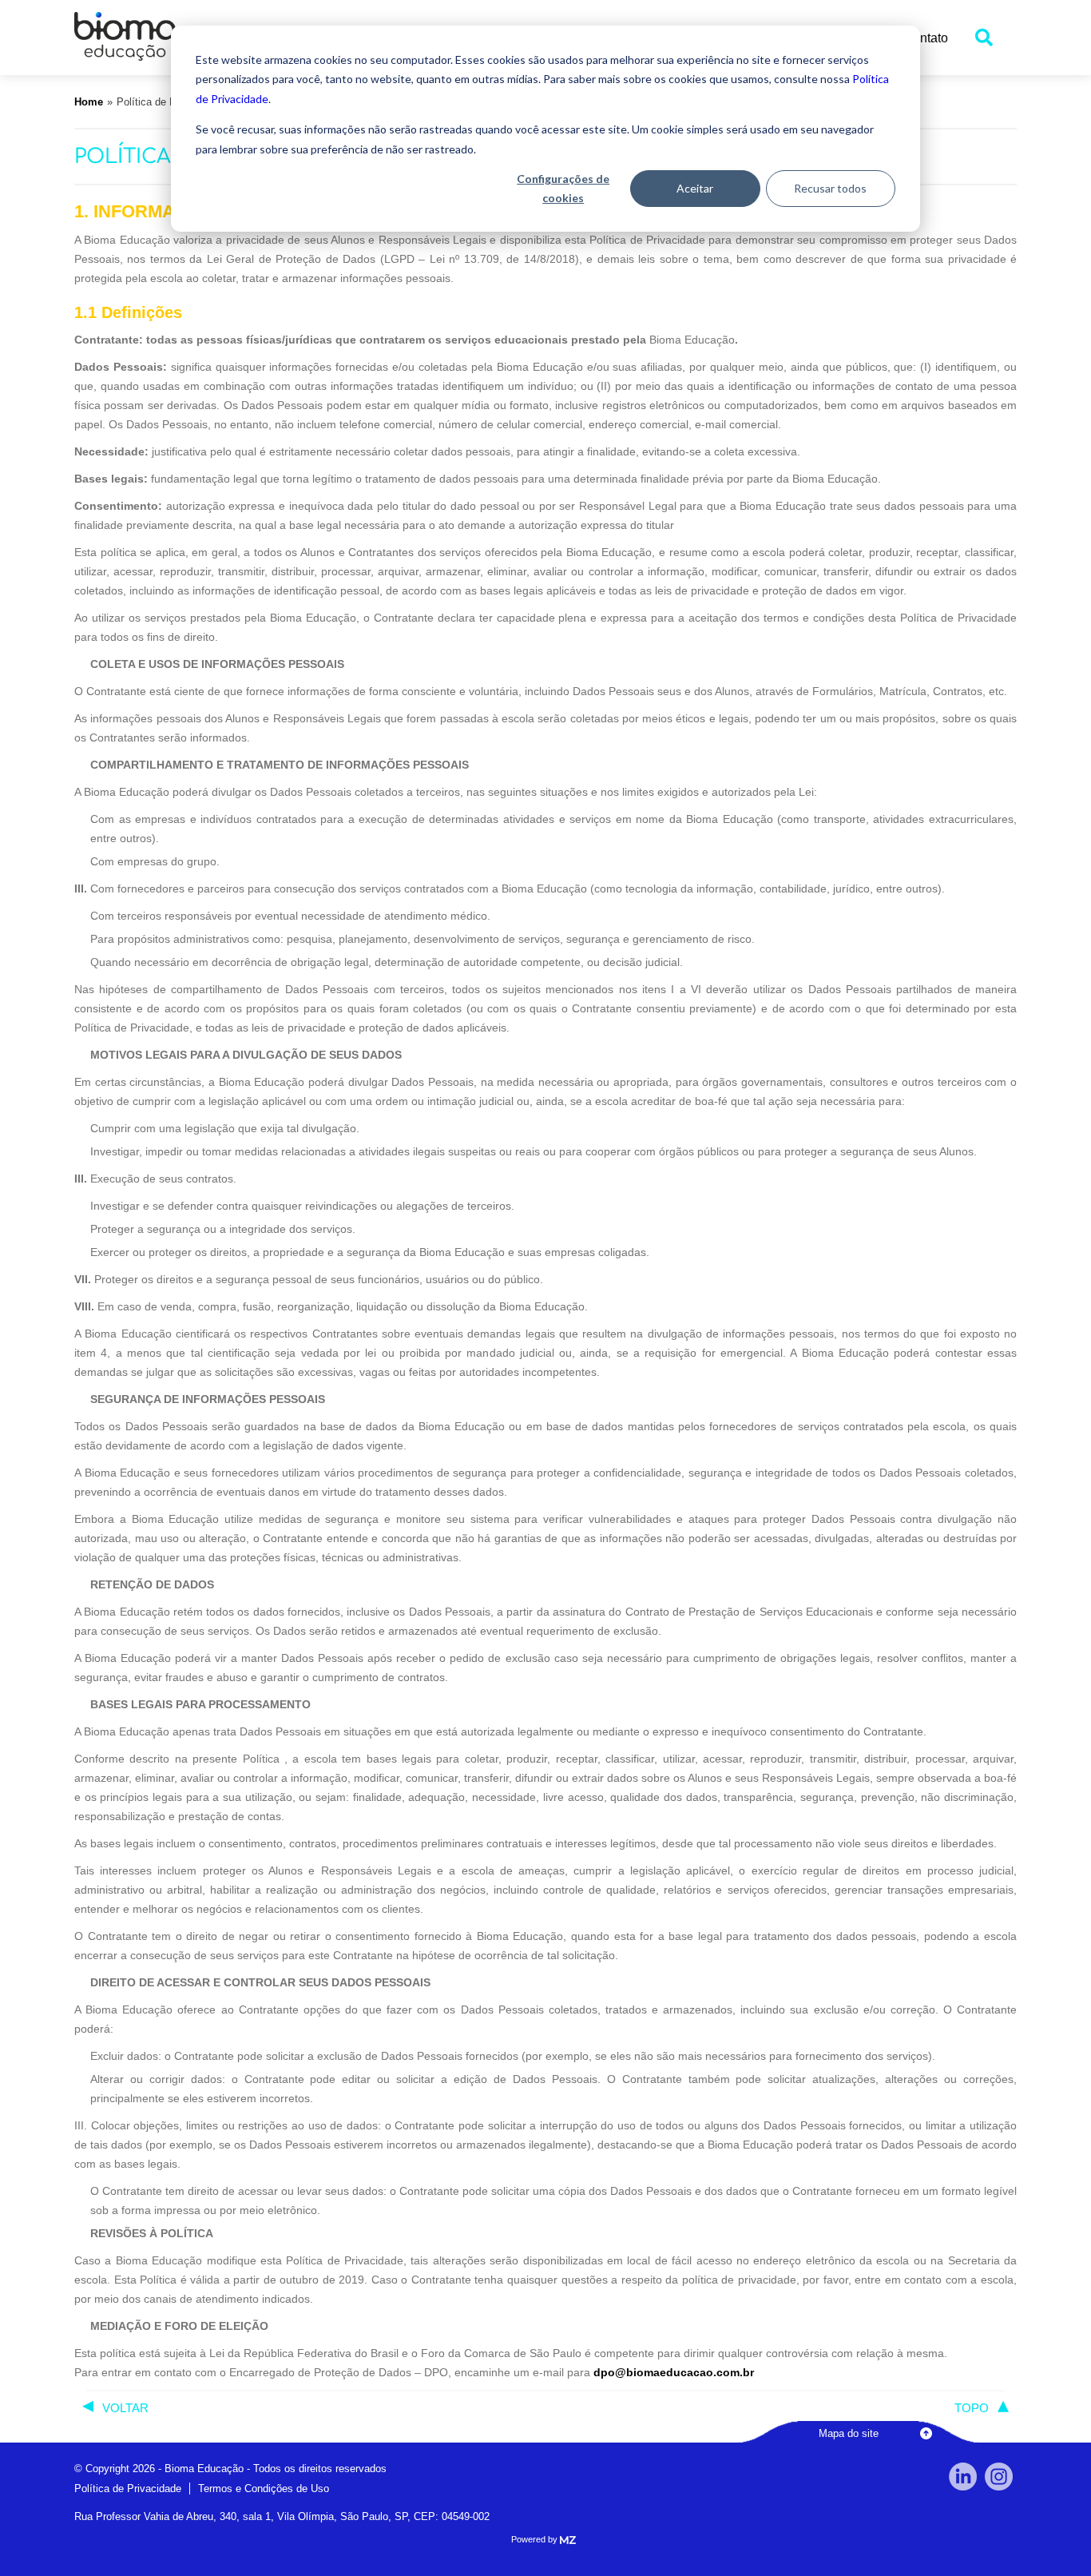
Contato (926, 38)
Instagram (999, 2477)
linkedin (963, 2477)
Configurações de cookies (563, 189)
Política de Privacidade (128, 2489)
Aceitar (695, 188)
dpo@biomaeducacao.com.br (674, 2372)
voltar (125, 2408)
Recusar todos (830, 188)
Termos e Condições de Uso (264, 2489)
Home (89, 102)
